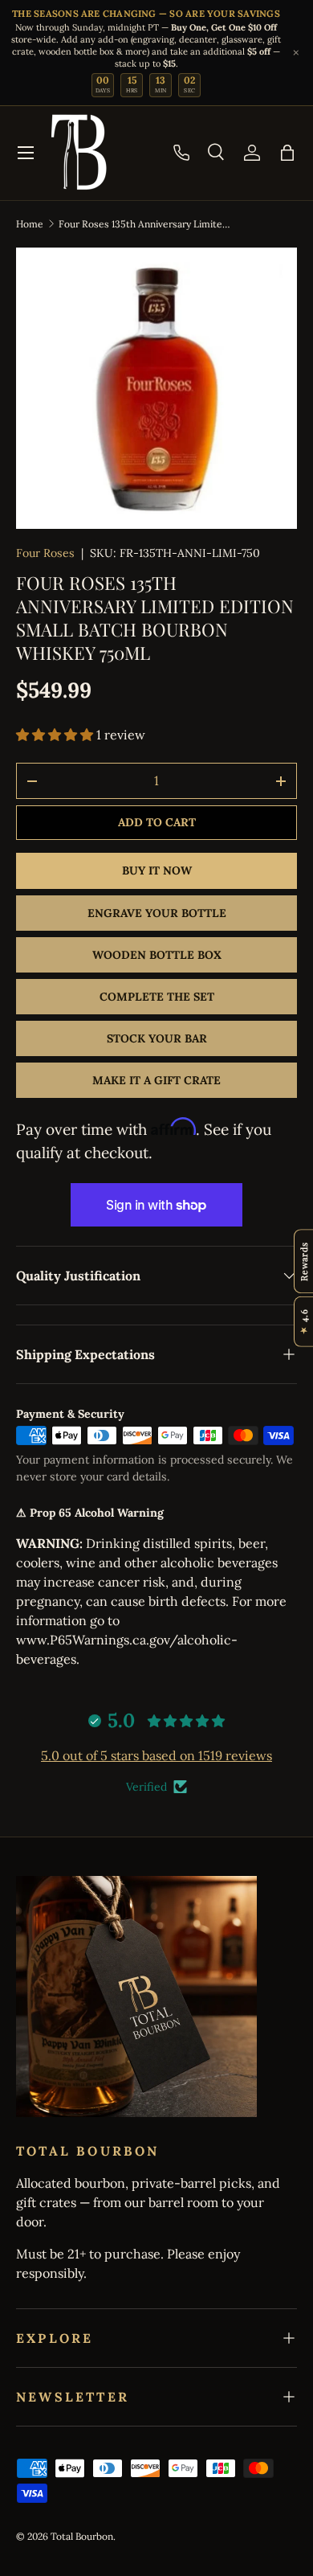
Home (30, 224)
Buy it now (157, 870)
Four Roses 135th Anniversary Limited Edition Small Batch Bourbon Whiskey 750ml (145, 224)
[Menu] (26, 153)
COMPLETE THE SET (157, 997)
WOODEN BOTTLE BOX (157, 955)
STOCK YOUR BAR (157, 1038)
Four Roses (45, 553)
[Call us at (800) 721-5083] (181, 153)
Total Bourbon (82, 2536)
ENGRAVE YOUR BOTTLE (157, 913)
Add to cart (157, 822)
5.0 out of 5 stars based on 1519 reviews (156, 1755)
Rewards (304, 1261)
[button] (287, 153)
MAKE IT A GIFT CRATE (156, 1080)
